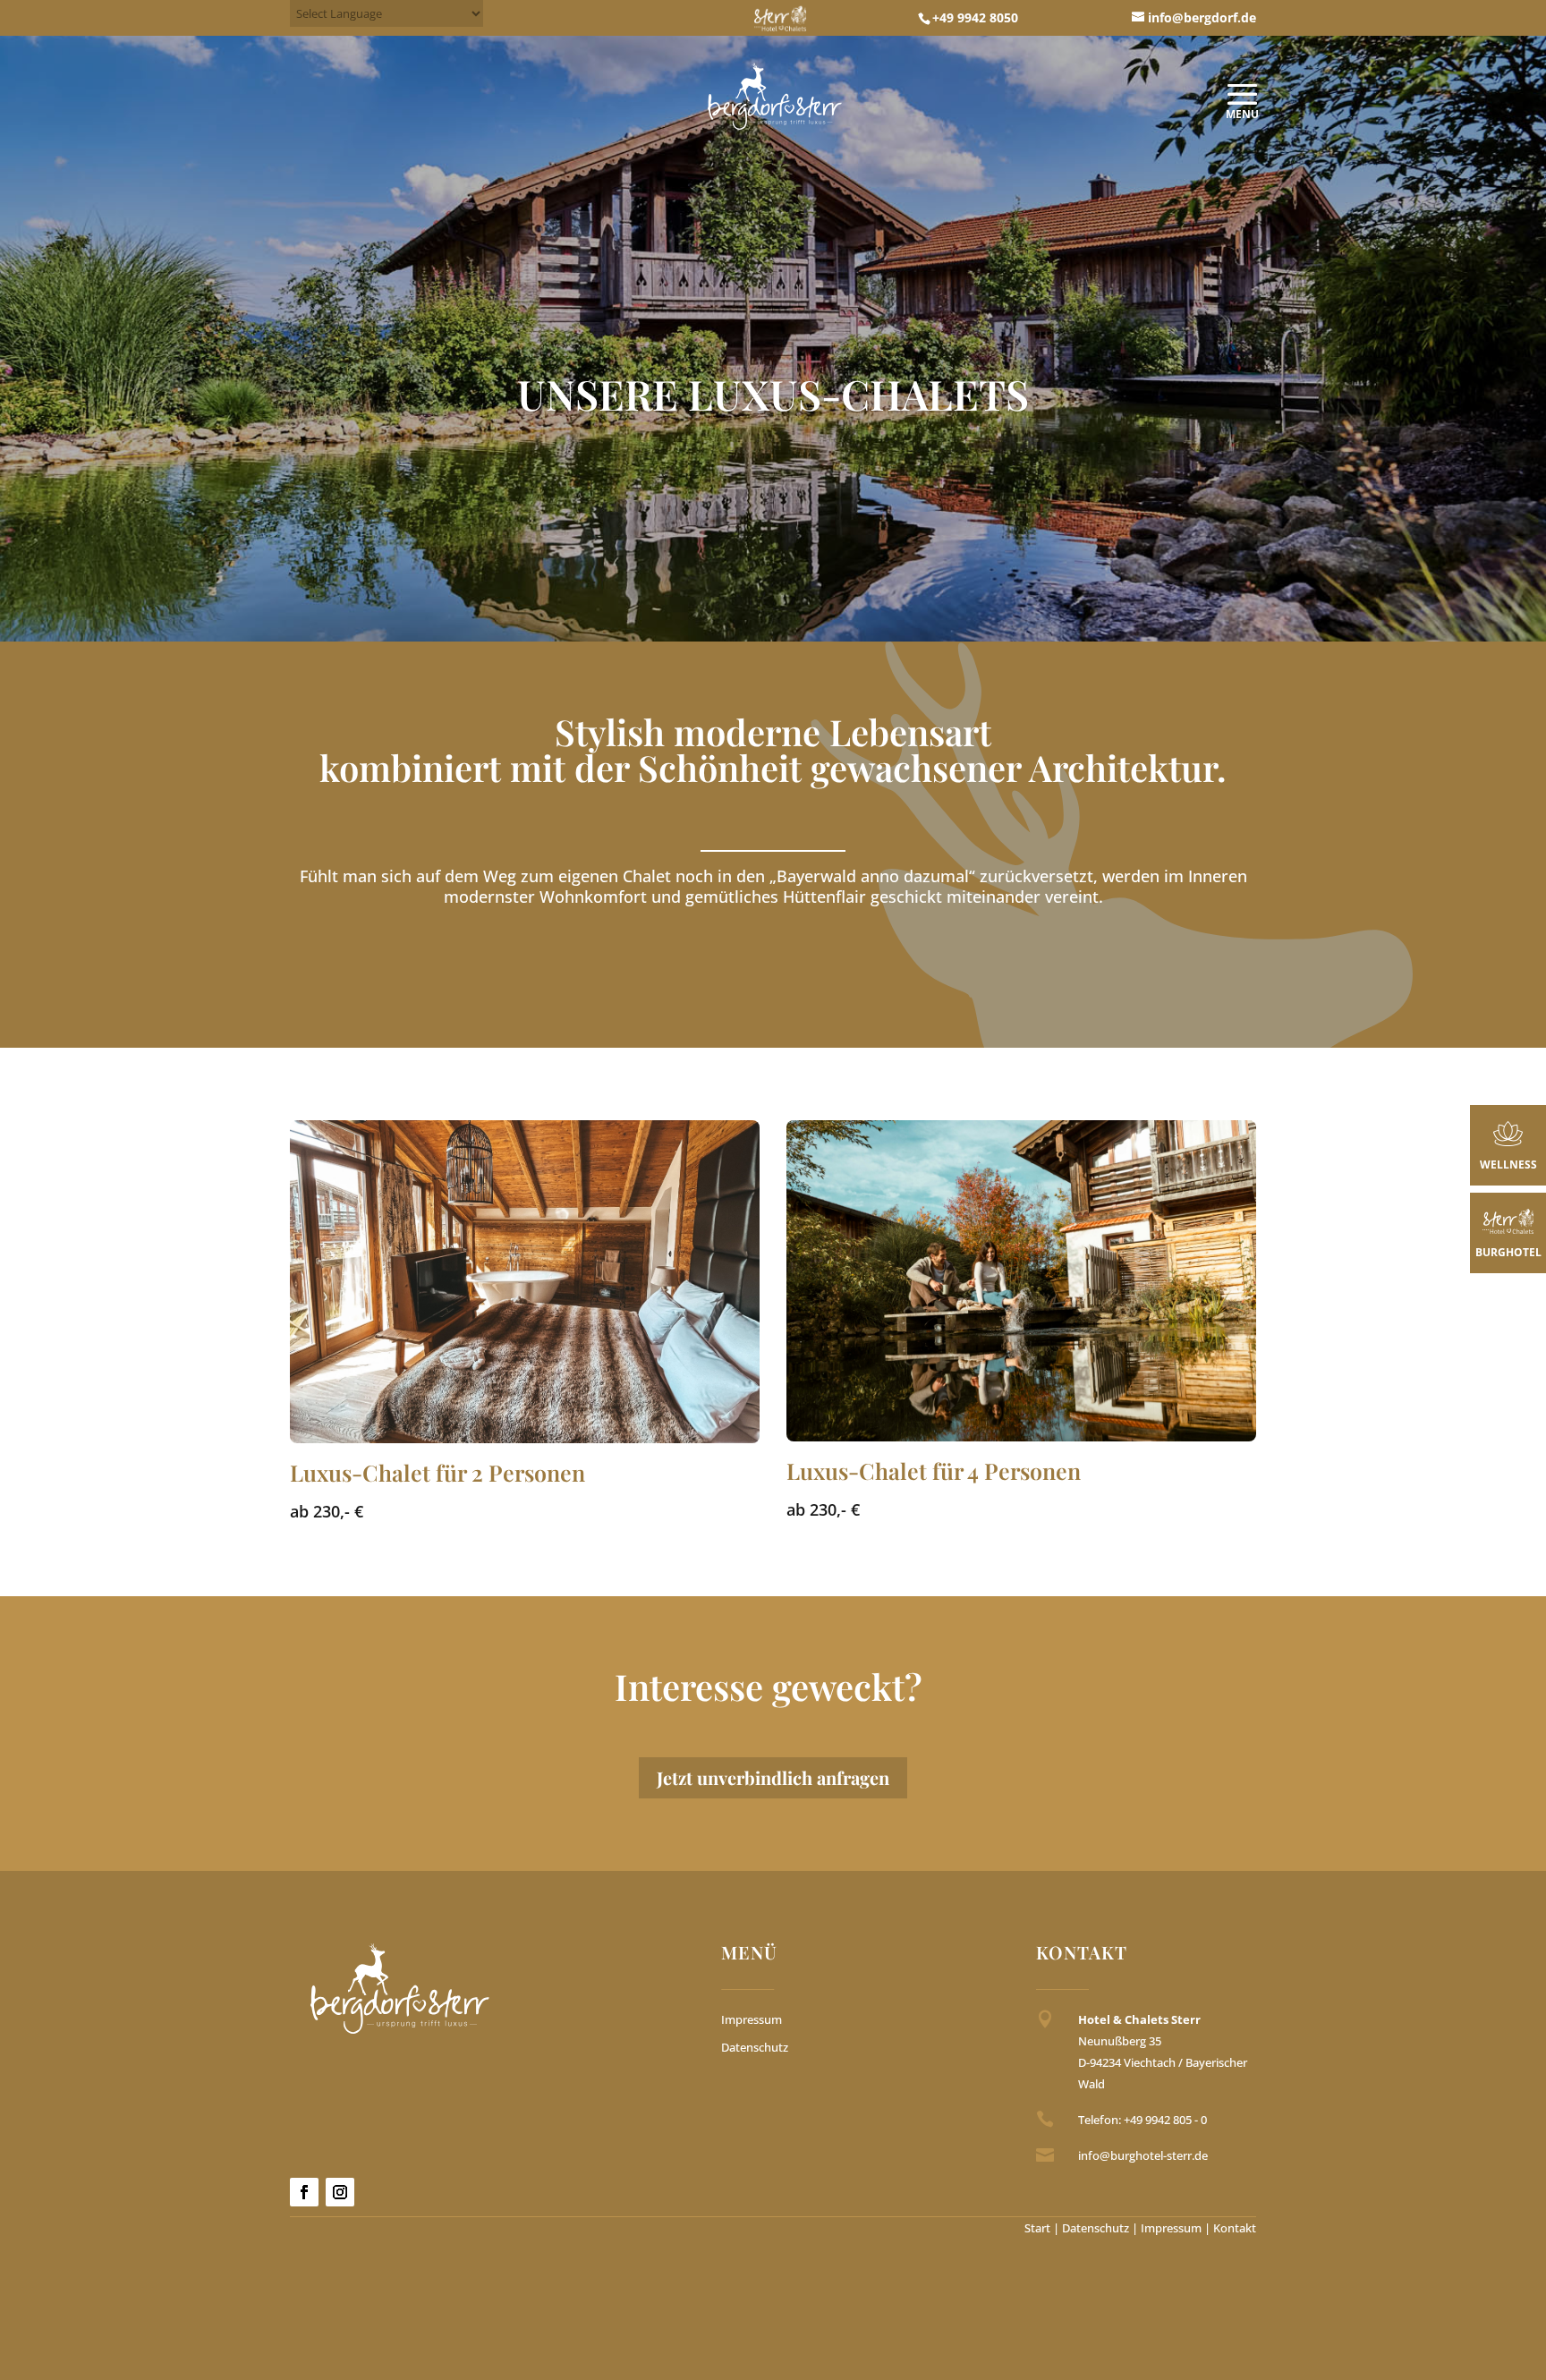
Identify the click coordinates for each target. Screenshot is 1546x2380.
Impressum (752, 2019)
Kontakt (1235, 2228)
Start (1037, 2228)
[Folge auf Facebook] (304, 2192)
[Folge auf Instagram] (340, 2192)
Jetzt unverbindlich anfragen (773, 1777)
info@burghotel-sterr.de (1143, 2155)
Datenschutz (755, 2047)
